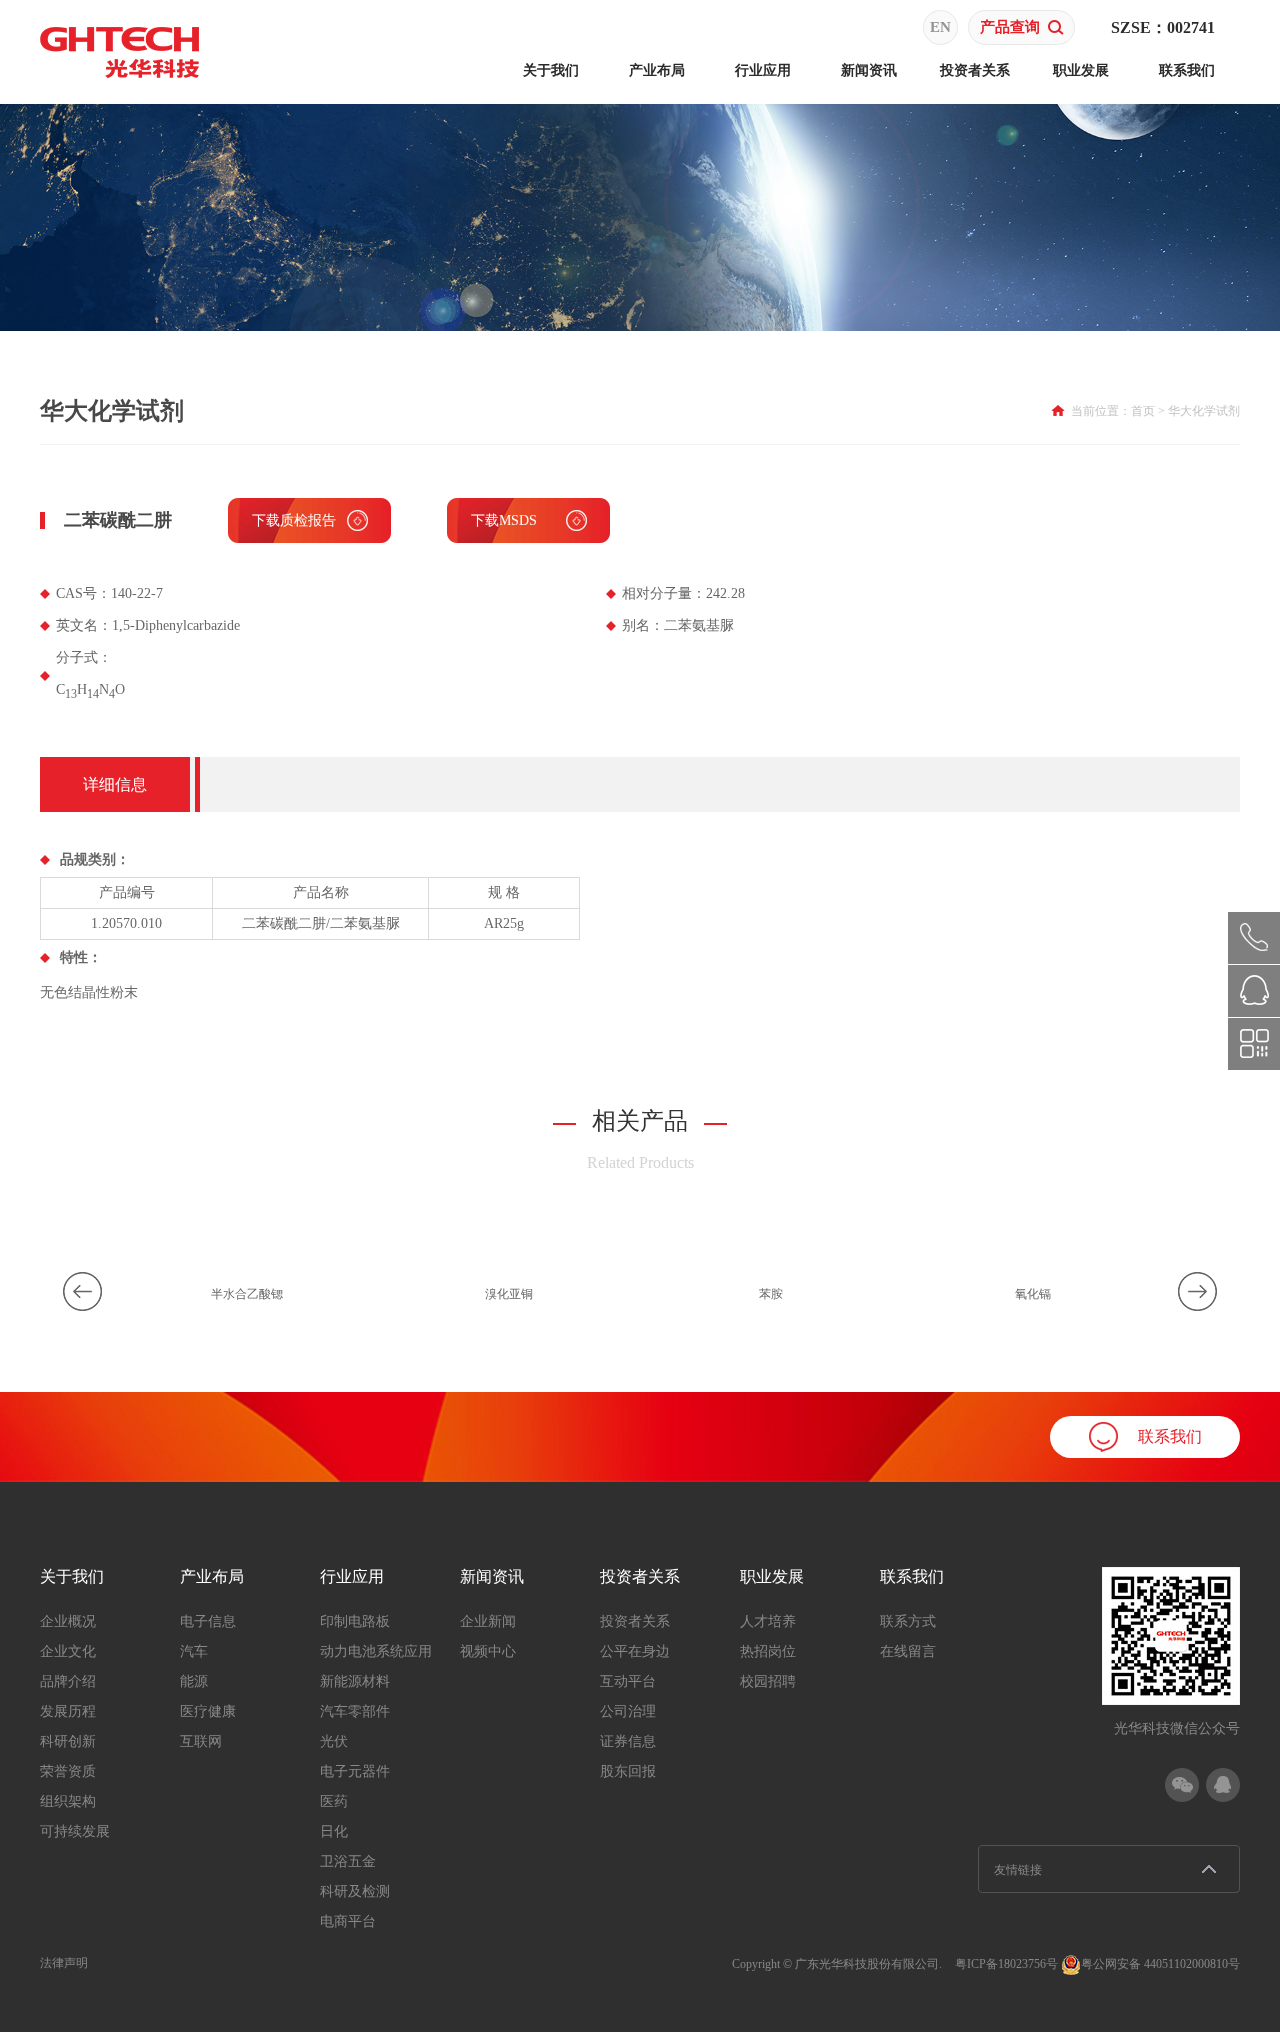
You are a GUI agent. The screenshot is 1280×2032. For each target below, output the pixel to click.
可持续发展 (75, 1831)
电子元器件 (355, 1771)
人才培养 (768, 1621)
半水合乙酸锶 (247, 1294)
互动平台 (628, 1681)
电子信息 (208, 1621)
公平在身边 (635, 1651)
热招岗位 (768, 1651)
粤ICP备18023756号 (1006, 1964)
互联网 (201, 1741)
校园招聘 (768, 1681)
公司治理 (628, 1711)
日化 (334, 1831)
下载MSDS (504, 520)
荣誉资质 (68, 1771)
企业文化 (68, 1651)
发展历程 (68, 1711)
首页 (1143, 411)
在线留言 (908, 1651)
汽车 (194, 1651)
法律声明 (64, 1963)
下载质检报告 (294, 520)
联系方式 (908, 1621)
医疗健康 (208, 1711)
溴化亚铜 (509, 1294)
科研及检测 (355, 1891)
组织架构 (68, 1801)
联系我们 (1187, 70)
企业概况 (68, 1621)
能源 (194, 1681)
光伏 (334, 1741)
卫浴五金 (348, 1861)
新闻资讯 (869, 70)
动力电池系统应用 (376, 1651)
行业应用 (763, 70)
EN (940, 27)
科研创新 (68, 1741)
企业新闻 (488, 1621)
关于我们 (551, 70)
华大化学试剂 (1204, 411)
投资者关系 (975, 70)
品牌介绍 (68, 1681)
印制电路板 (355, 1621)
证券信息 (628, 1741)
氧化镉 (1033, 1294)
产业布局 (657, 70)
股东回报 (628, 1771)
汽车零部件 (355, 1711)
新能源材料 (355, 1681)
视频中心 (488, 1651)
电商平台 (348, 1921)
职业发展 (1081, 70)
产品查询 (1010, 27)
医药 (334, 1801)
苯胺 (771, 1294)
